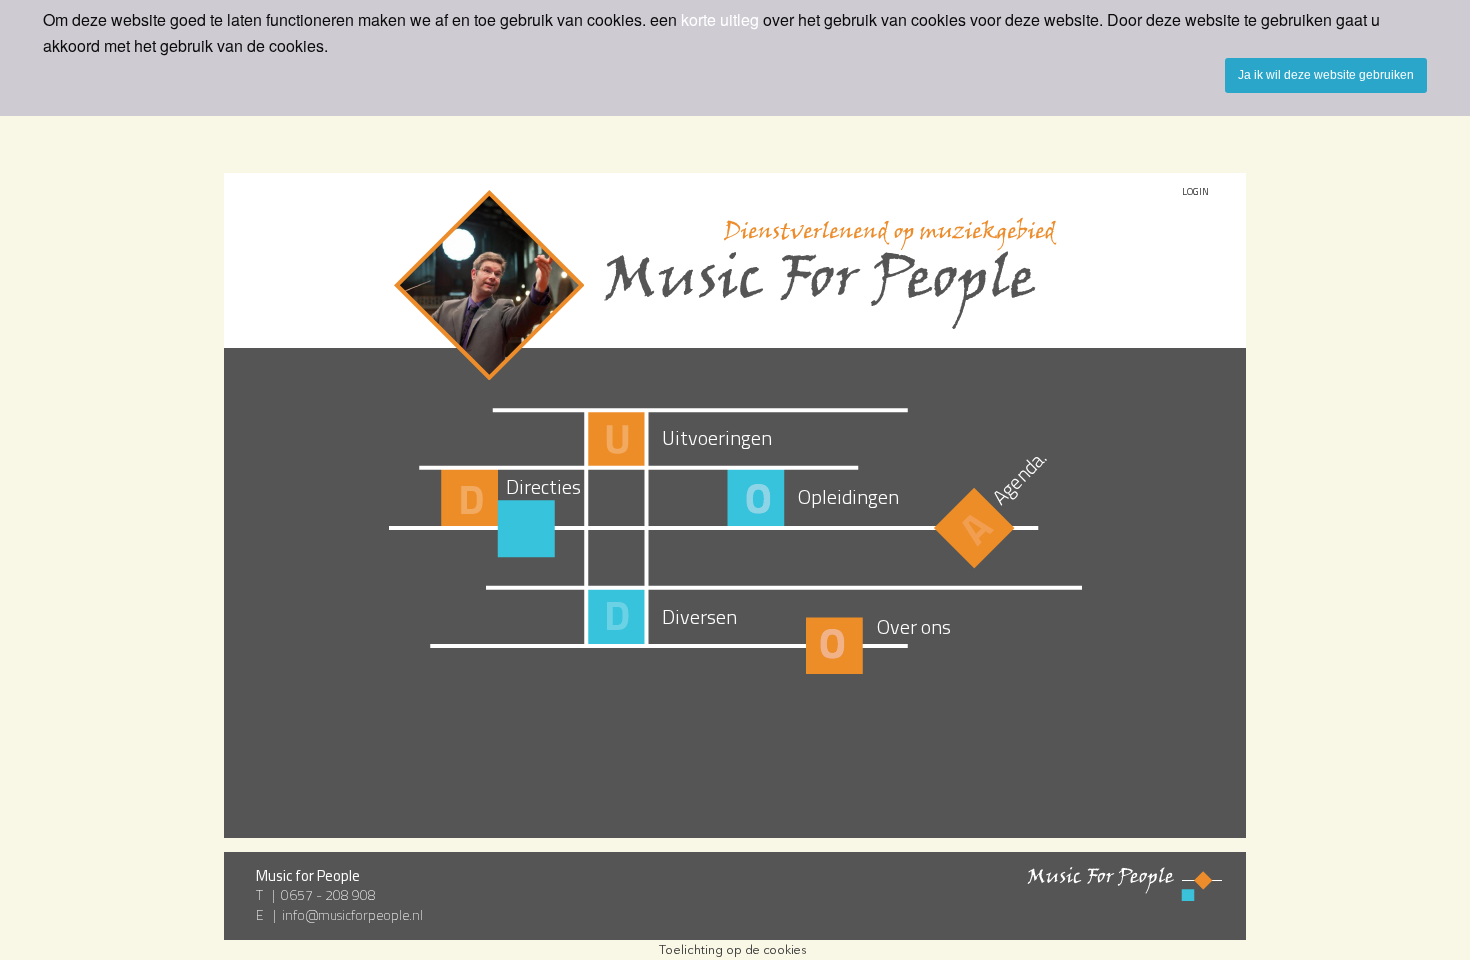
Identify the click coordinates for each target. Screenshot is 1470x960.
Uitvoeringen (717, 437)
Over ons (914, 626)
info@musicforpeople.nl (352, 915)
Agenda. (1019, 476)
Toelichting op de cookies (733, 949)
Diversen (699, 616)
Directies (543, 486)
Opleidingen (848, 496)
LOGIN (1195, 191)
